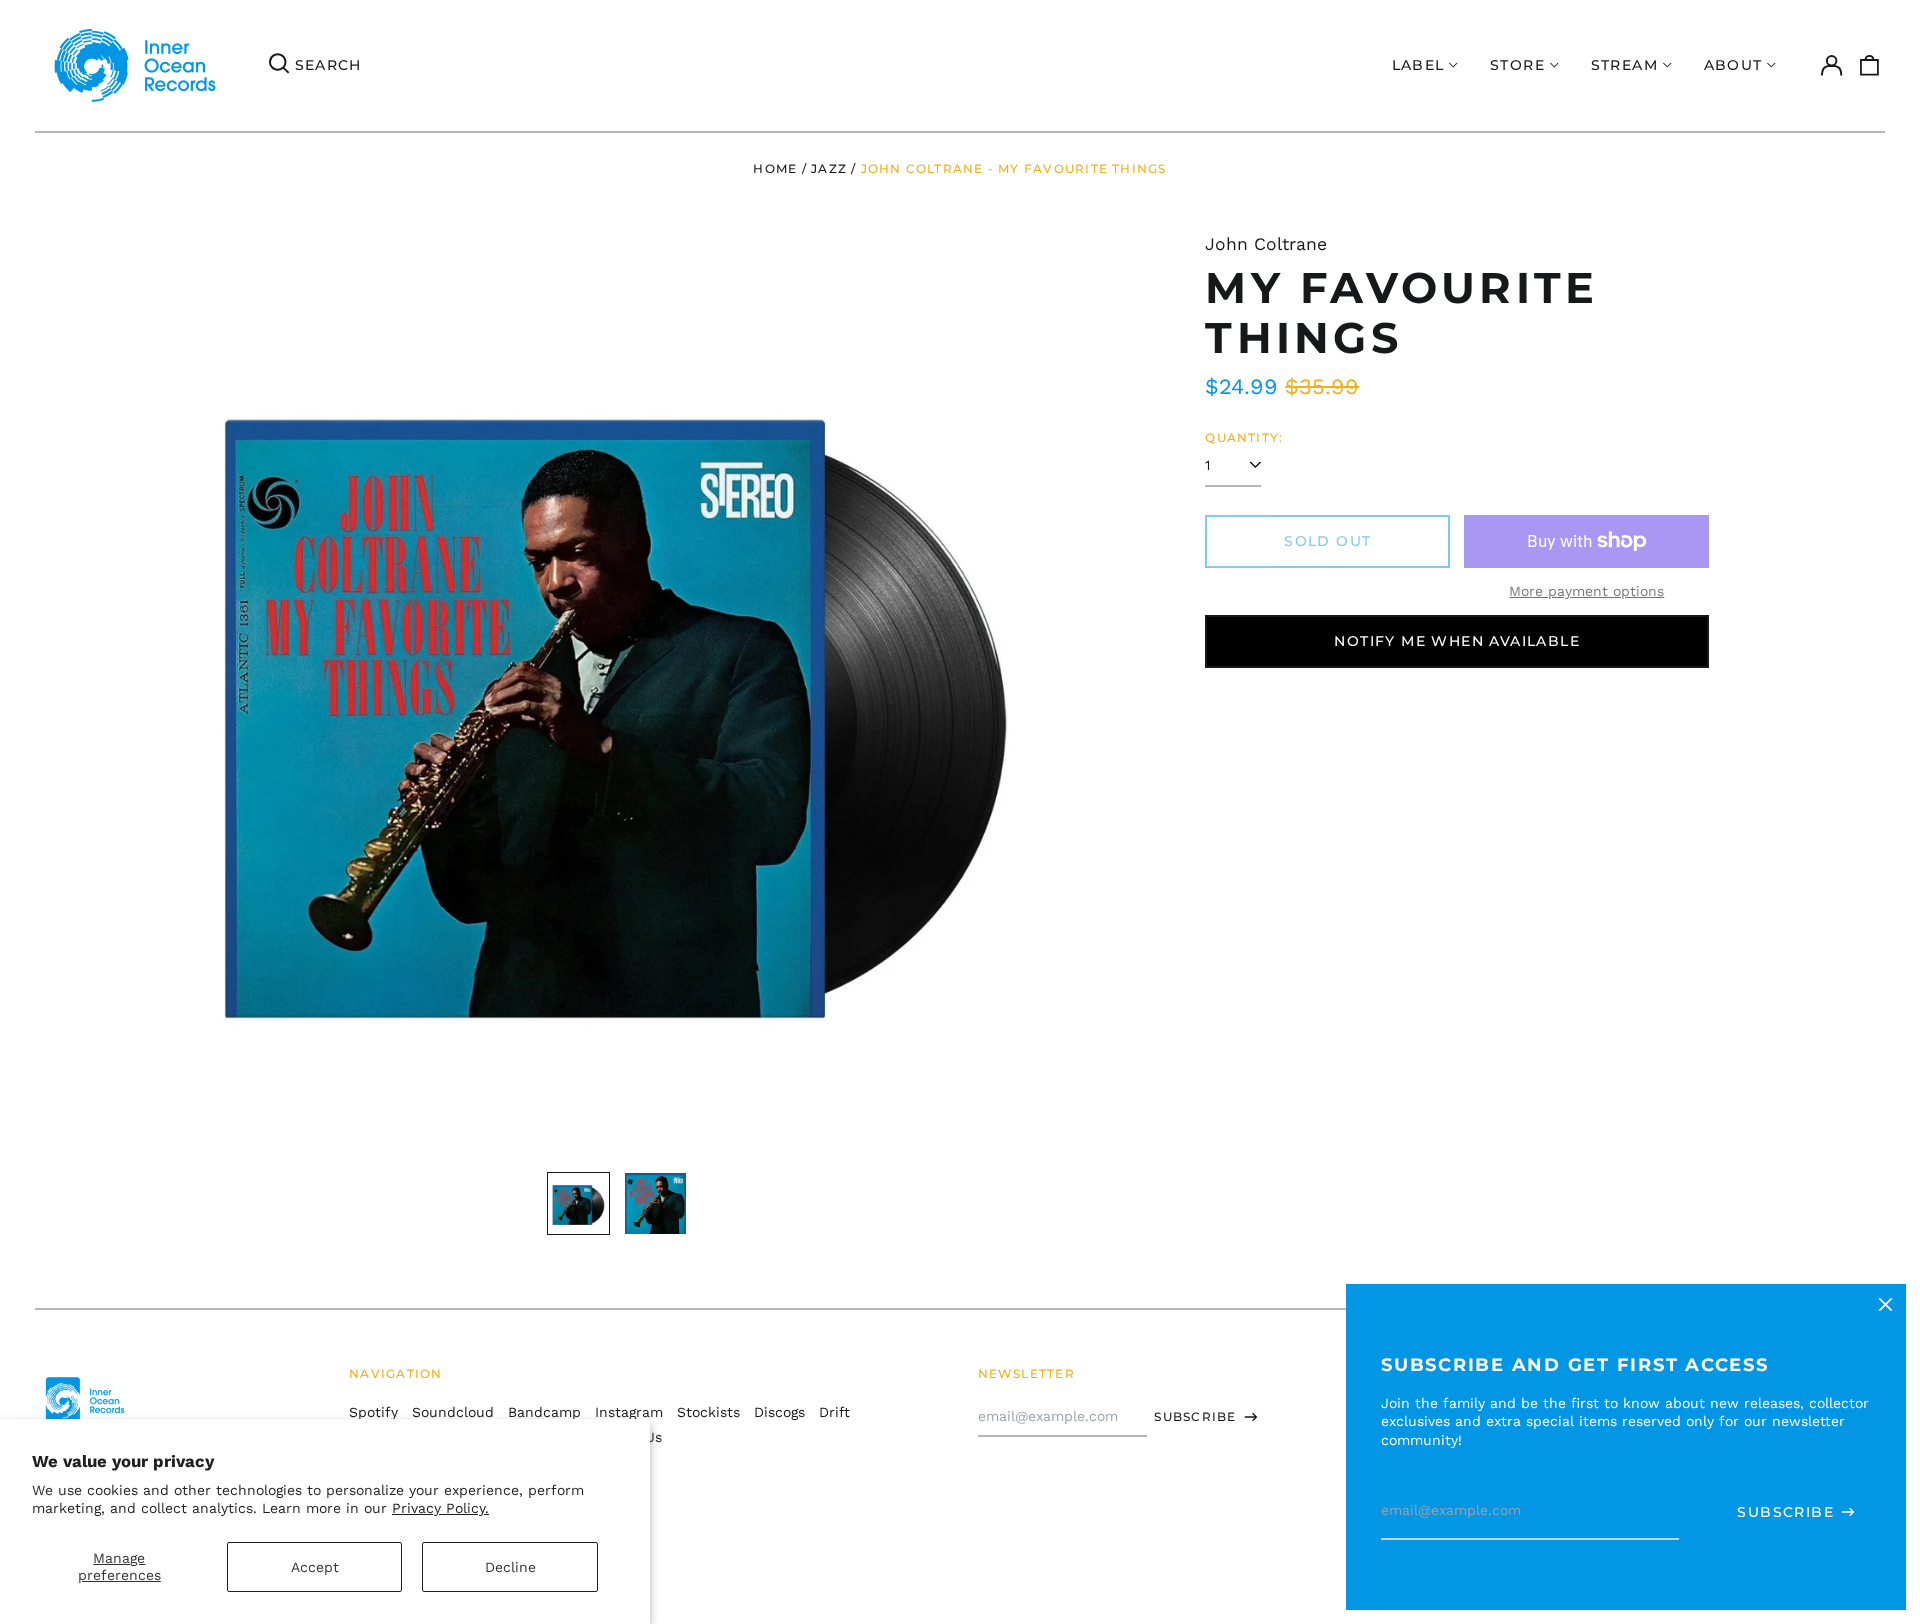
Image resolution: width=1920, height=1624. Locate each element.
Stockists (708, 1412)
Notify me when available (1457, 641)
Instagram (629, 1412)
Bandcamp (544, 1412)
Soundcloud (453, 1412)
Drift (834, 1412)
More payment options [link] (1586, 591)
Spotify (373, 1412)
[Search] (279, 66)
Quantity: (1244, 437)
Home (775, 168)
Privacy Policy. (440, 1508)
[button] (1870, 66)
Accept (315, 1567)
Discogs (779, 1412)
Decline (510, 1567)
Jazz (829, 168)
